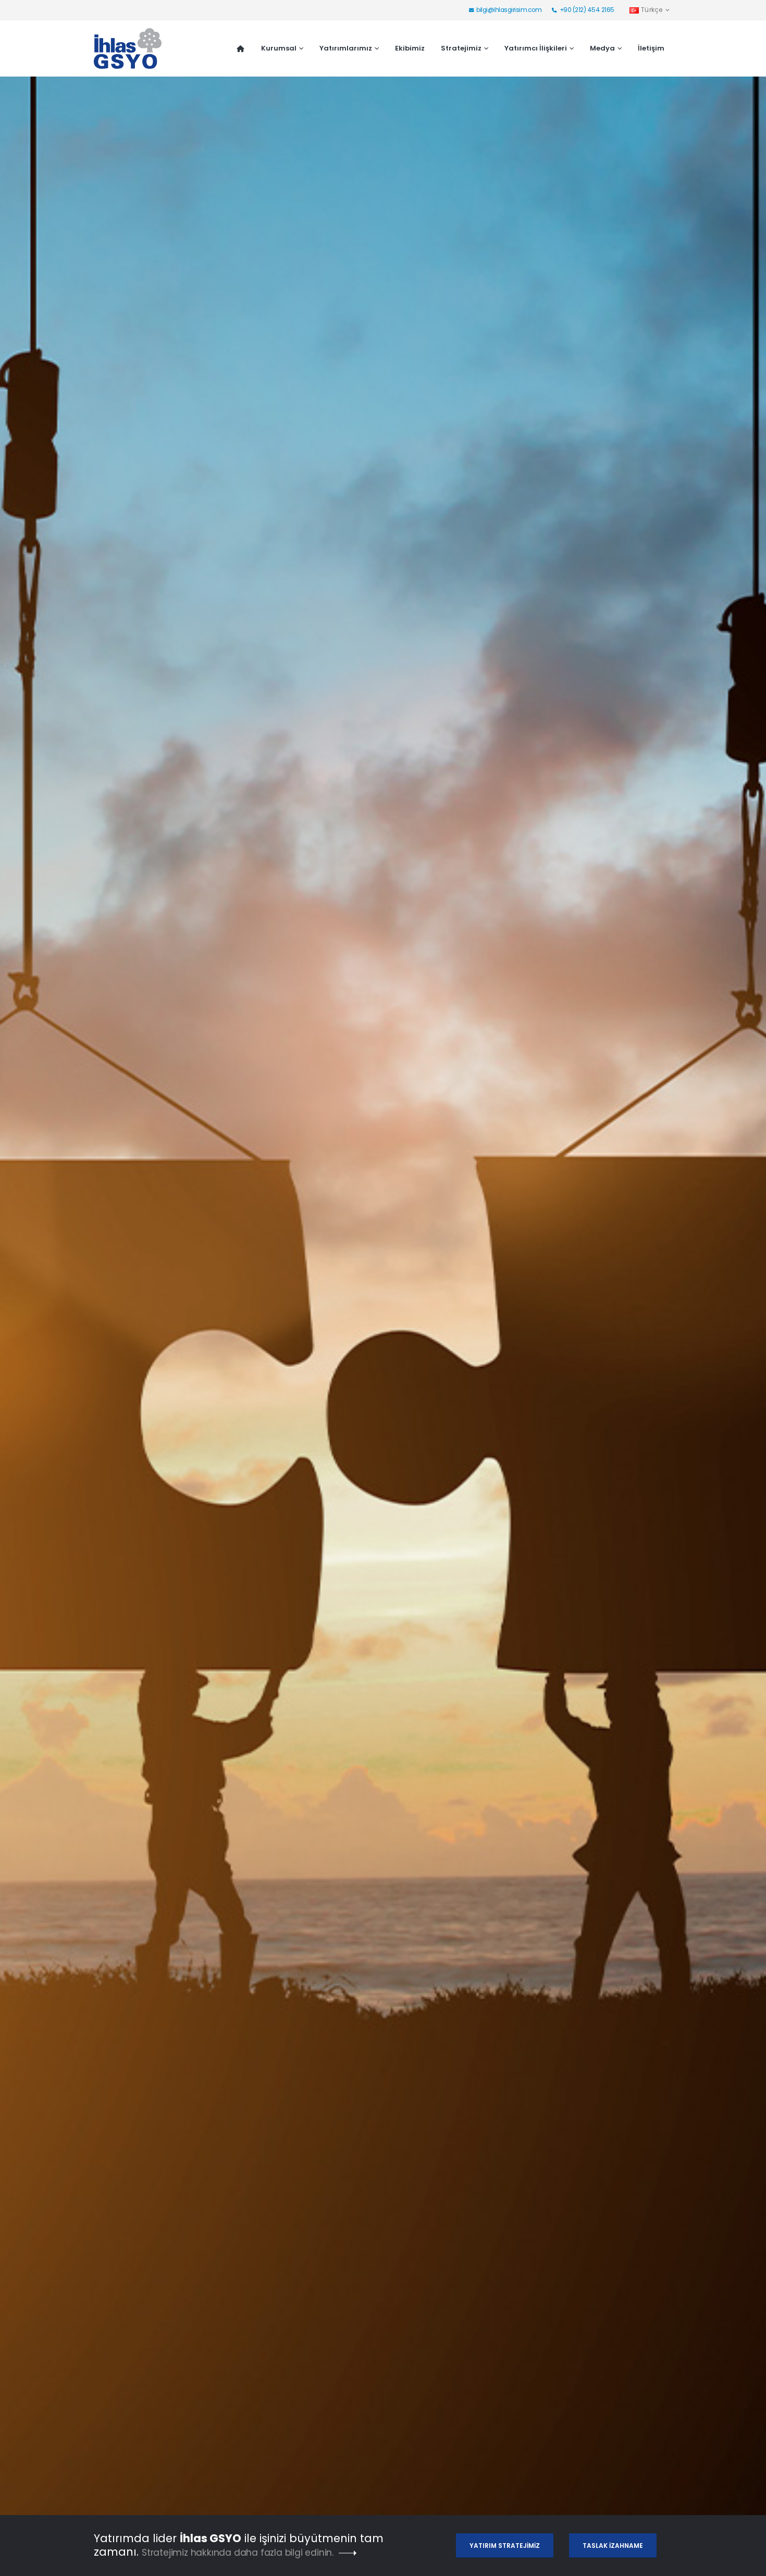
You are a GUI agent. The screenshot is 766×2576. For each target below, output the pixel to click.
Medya (602, 48)
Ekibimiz (410, 48)
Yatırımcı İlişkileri (536, 48)
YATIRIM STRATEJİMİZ (505, 2546)
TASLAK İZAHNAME (613, 2546)
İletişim (651, 48)
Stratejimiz (461, 48)
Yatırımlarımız (346, 48)
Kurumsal (279, 48)
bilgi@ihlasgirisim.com (509, 10)
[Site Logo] (128, 48)
